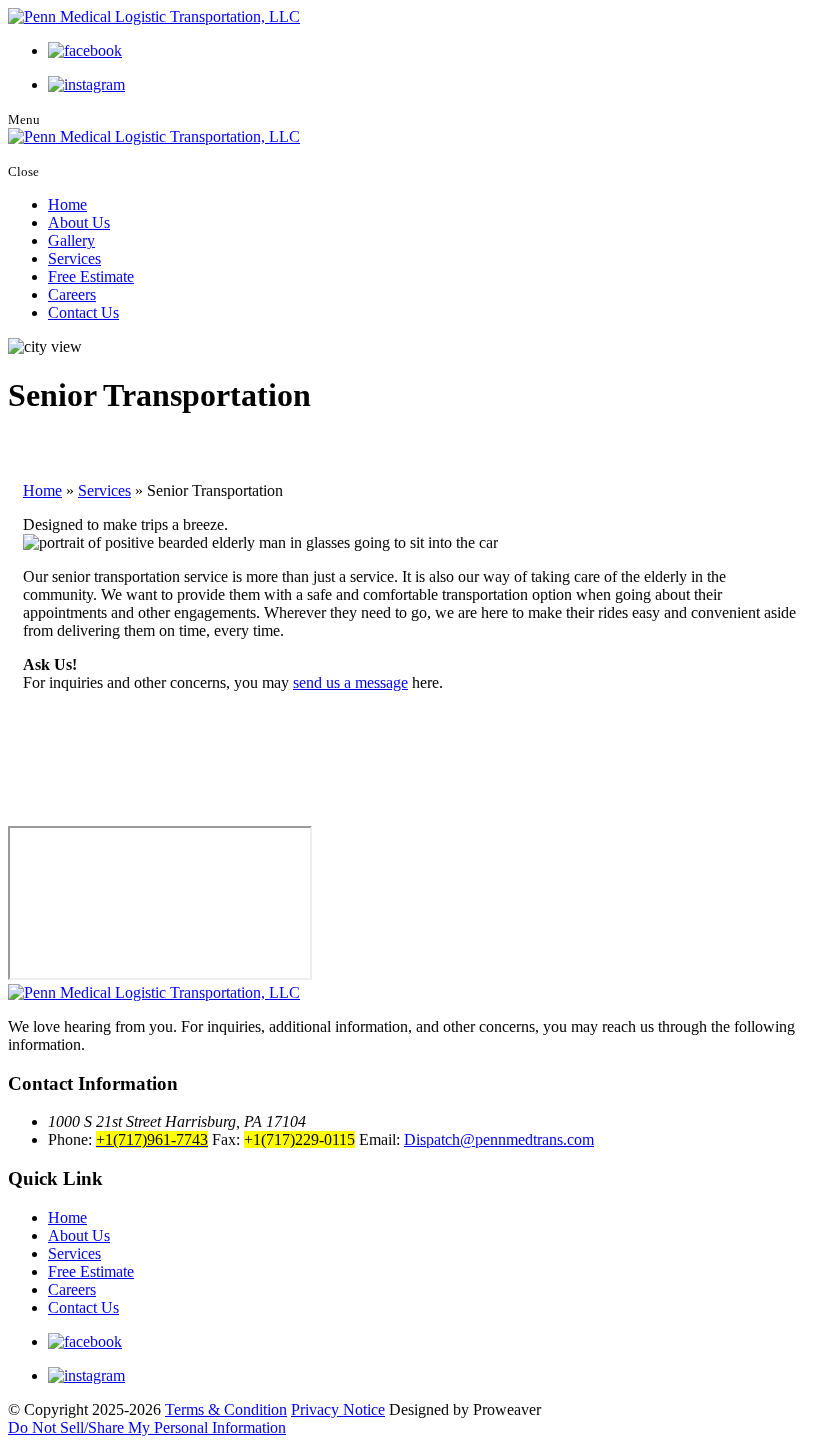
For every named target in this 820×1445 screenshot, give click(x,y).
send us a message (350, 682)
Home (67, 204)
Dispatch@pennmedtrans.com (499, 1139)
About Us (79, 222)
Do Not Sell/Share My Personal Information (147, 1427)
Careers (72, 294)
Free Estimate (91, 276)
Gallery (71, 240)
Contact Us (83, 312)
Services (74, 258)
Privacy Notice (338, 1409)
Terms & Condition (226, 1409)
